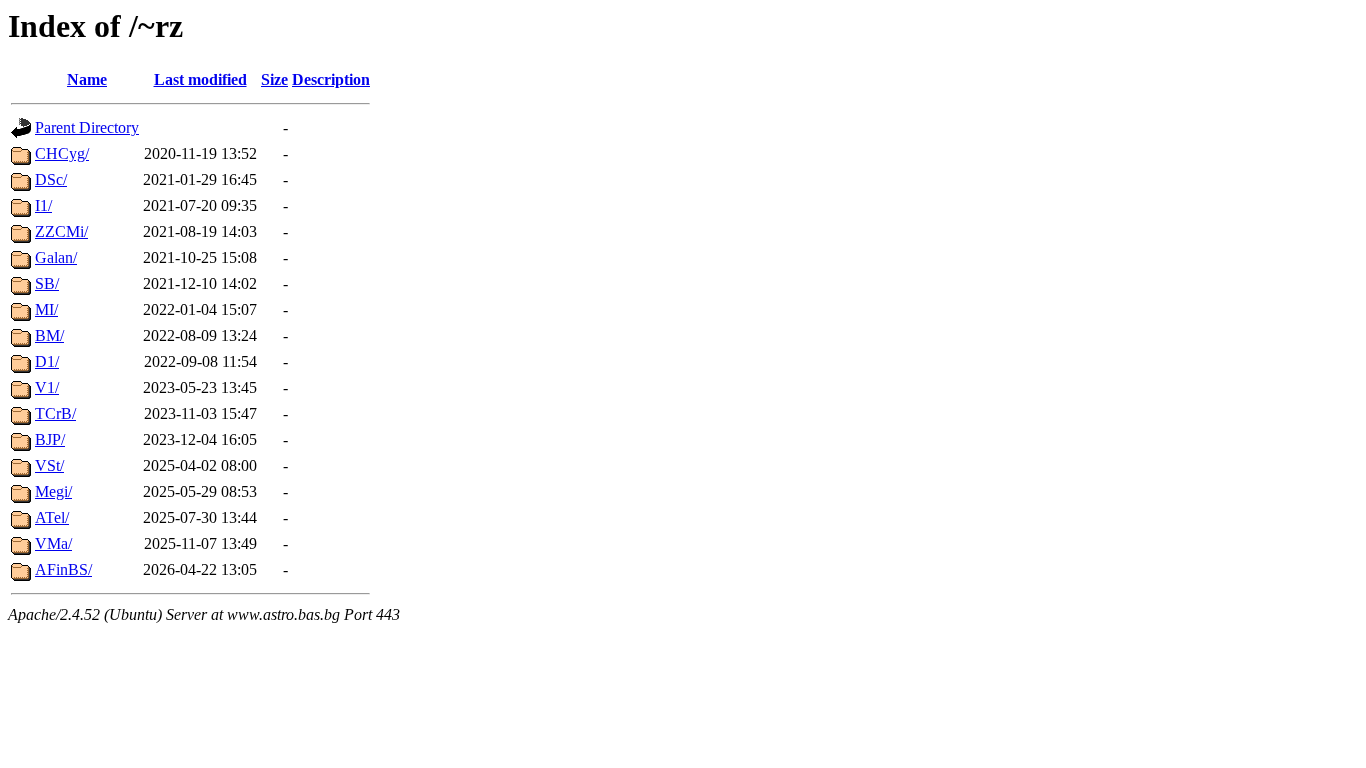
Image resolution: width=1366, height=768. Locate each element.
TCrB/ (55, 413)
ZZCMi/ (61, 231)
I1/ (43, 205)
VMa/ (53, 543)
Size (274, 79)
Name (87, 79)
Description (331, 79)
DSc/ (51, 179)
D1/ (47, 361)
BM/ (49, 335)
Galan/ (56, 257)
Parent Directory (87, 127)
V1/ (47, 387)
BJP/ (50, 439)
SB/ (47, 283)
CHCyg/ (62, 153)
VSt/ (49, 465)
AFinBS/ (63, 569)
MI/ (46, 309)
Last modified (200, 79)
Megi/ (53, 491)
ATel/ (52, 517)
